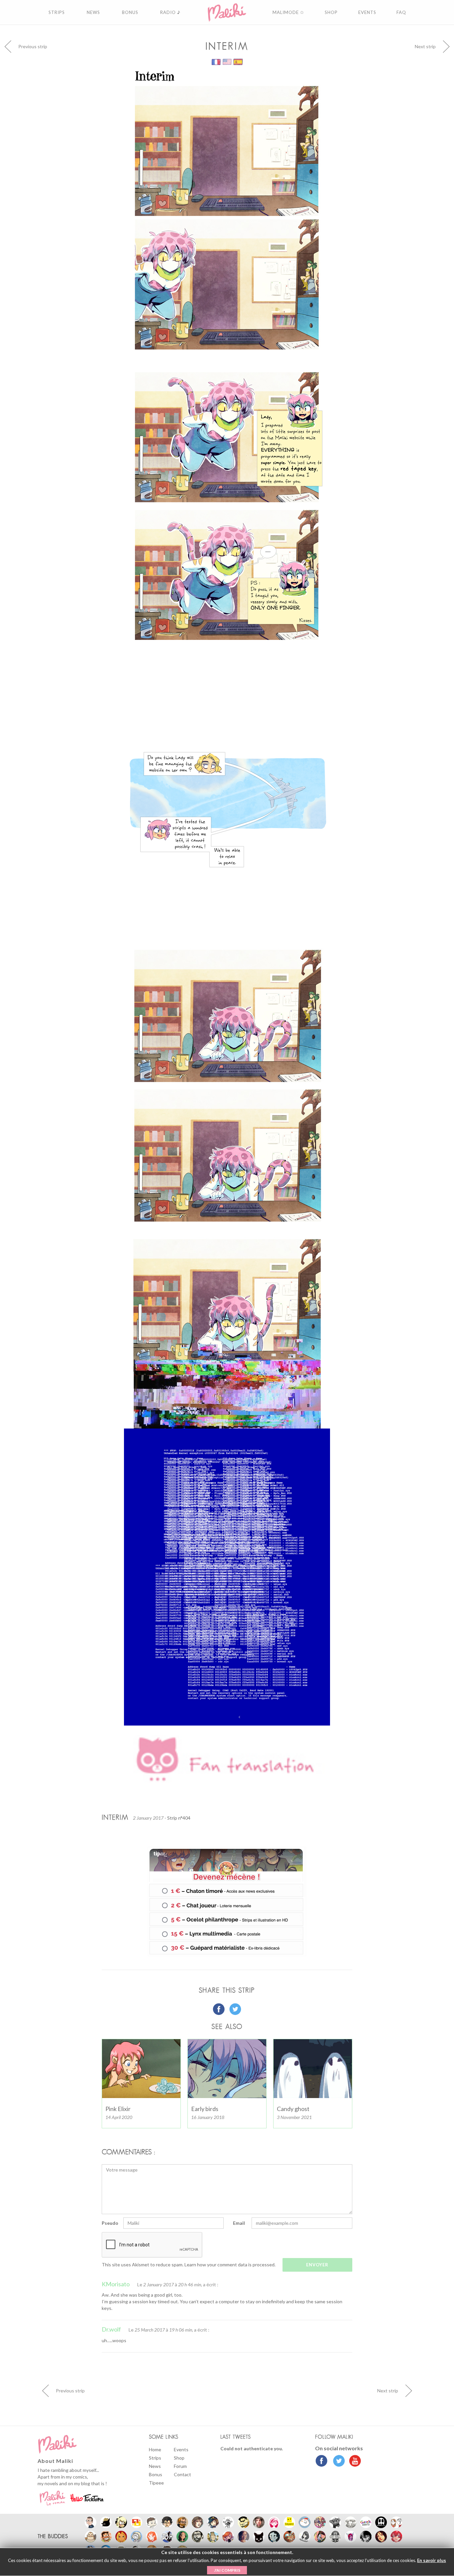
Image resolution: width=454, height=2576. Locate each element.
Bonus (156, 2474)
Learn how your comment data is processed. (230, 2265)
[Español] (238, 61)
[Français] (217, 61)
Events (181, 2449)
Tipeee (156, 2483)
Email (239, 2223)
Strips (155, 2458)
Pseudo (110, 2223)
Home (155, 2449)
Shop (179, 2458)
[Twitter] (337, 2462)
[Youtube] (353, 2462)
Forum (180, 2466)
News (155, 2466)
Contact (182, 2474)
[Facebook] (322, 2462)
